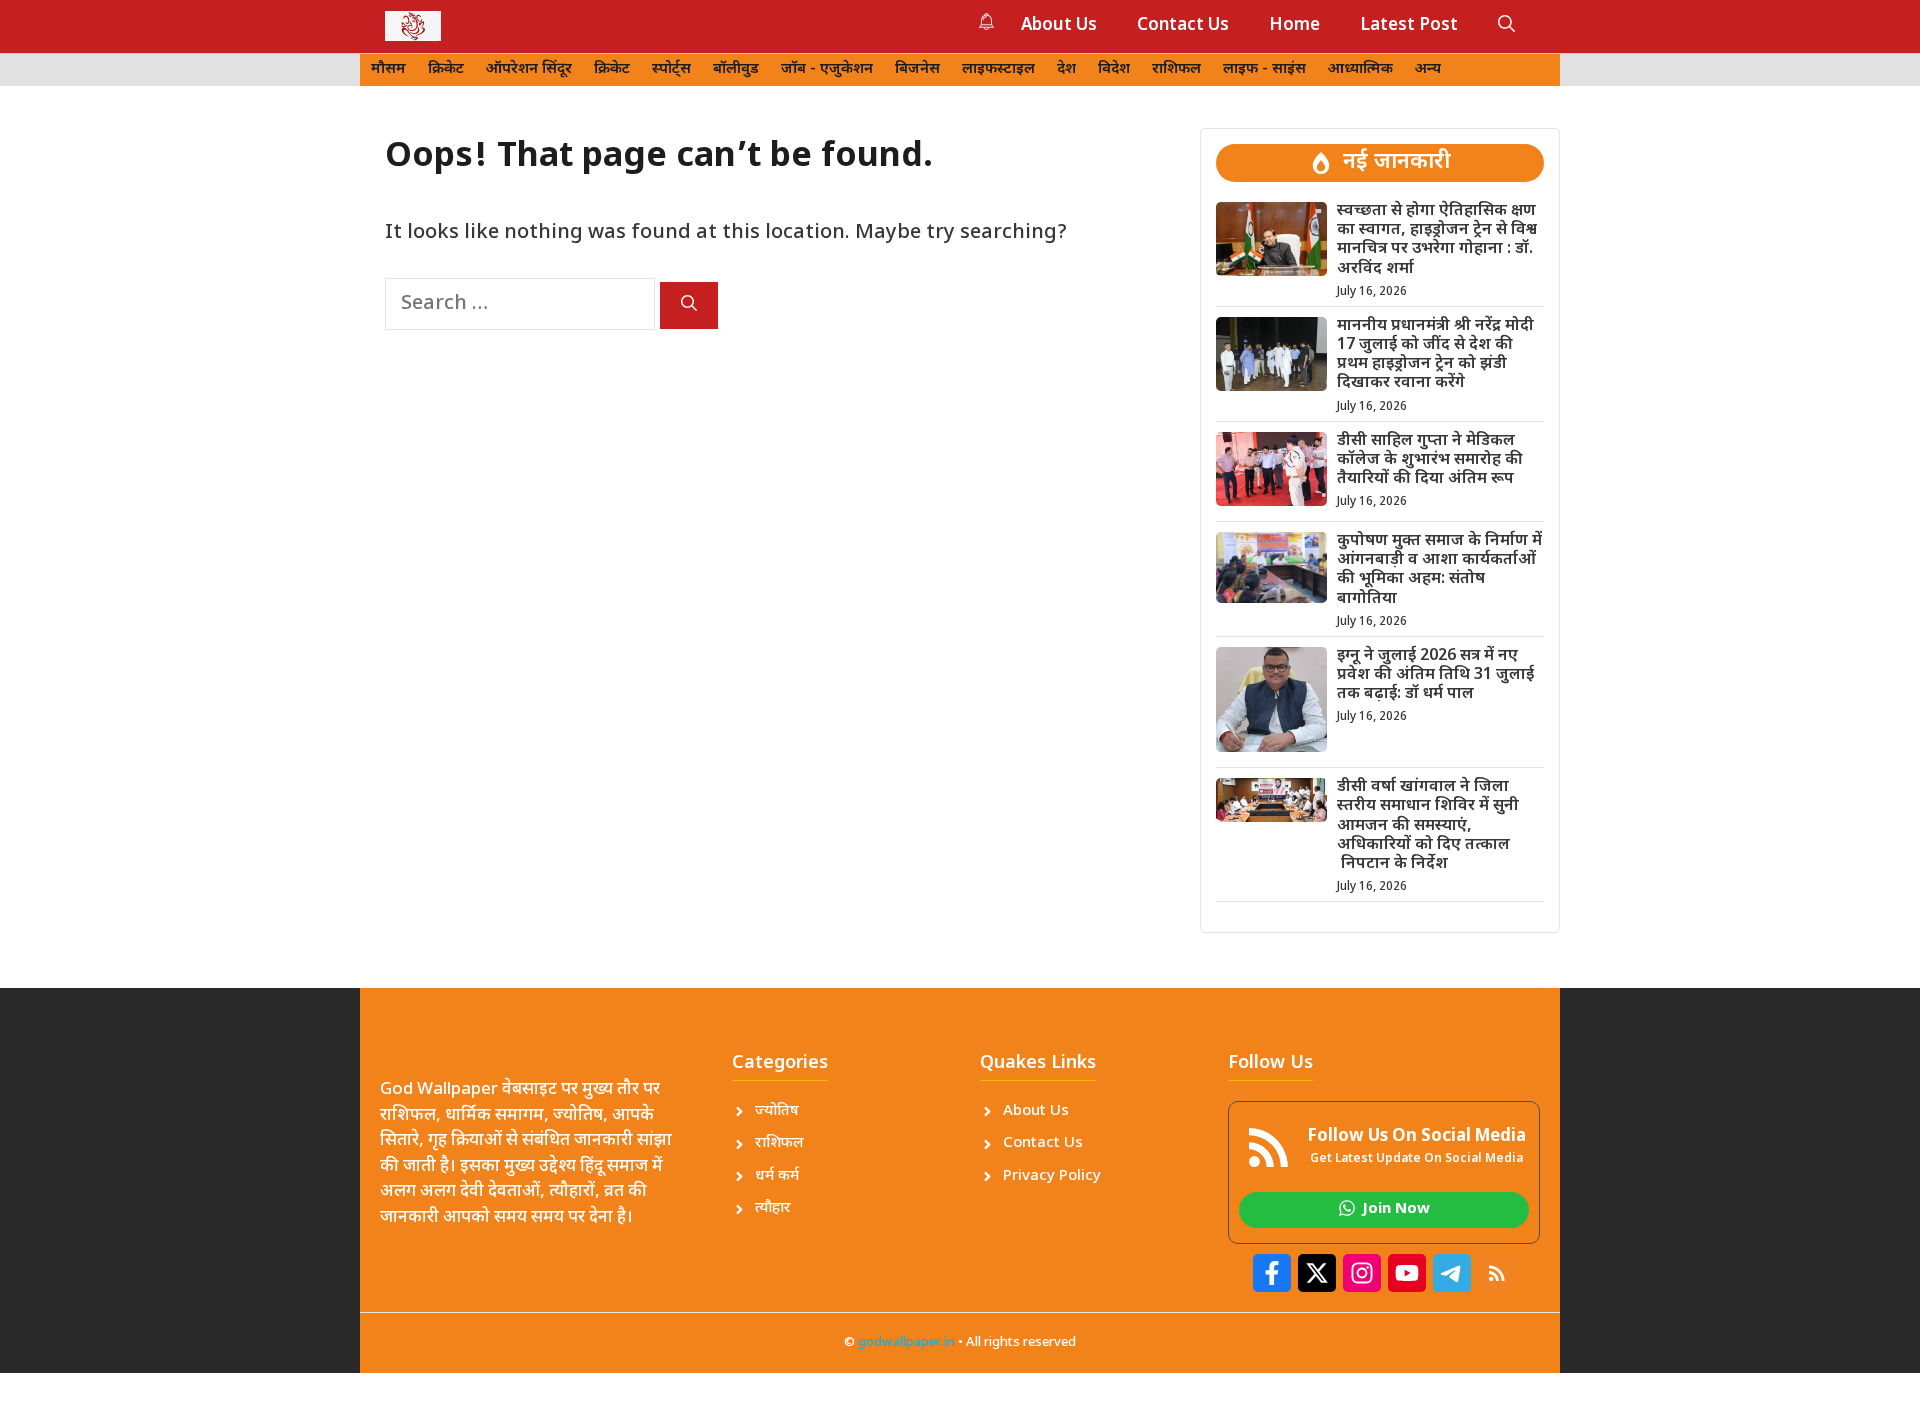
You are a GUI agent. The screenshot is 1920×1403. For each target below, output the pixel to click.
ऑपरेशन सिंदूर (529, 69)
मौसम (388, 69)
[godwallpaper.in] (413, 26)
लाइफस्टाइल (998, 69)
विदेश (1114, 69)
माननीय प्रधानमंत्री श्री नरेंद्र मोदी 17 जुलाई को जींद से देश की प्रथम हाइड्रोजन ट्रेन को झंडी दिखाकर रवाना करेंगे (1435, 355)
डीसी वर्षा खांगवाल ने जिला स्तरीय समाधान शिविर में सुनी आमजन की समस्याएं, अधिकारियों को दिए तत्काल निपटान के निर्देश (1428, 826)
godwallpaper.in (906, 1342)
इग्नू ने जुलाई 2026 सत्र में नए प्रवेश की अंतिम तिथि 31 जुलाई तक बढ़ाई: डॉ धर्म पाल (1435, 675)
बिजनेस (917, 69)
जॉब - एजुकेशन (827, 69)
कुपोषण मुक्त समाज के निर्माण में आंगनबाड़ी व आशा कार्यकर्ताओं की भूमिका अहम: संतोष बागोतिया (1439, 570)
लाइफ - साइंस (1264, 69)
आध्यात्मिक (1360, 69)
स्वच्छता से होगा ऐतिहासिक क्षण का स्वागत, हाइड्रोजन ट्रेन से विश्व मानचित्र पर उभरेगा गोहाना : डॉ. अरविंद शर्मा (1437, 240)
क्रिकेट (446, 69)
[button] (1506, 26)
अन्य (1428, 69)
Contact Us (1183, 26)
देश (1066, 69)
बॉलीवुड (736, 69)
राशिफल (1176, 69)
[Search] (689, 305)
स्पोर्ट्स (671, 69)
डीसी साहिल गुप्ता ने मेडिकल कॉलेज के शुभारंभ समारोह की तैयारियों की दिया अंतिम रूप (1430, 460)
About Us (1059, 26)
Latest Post (1409, 26)
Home (1294, 26)
